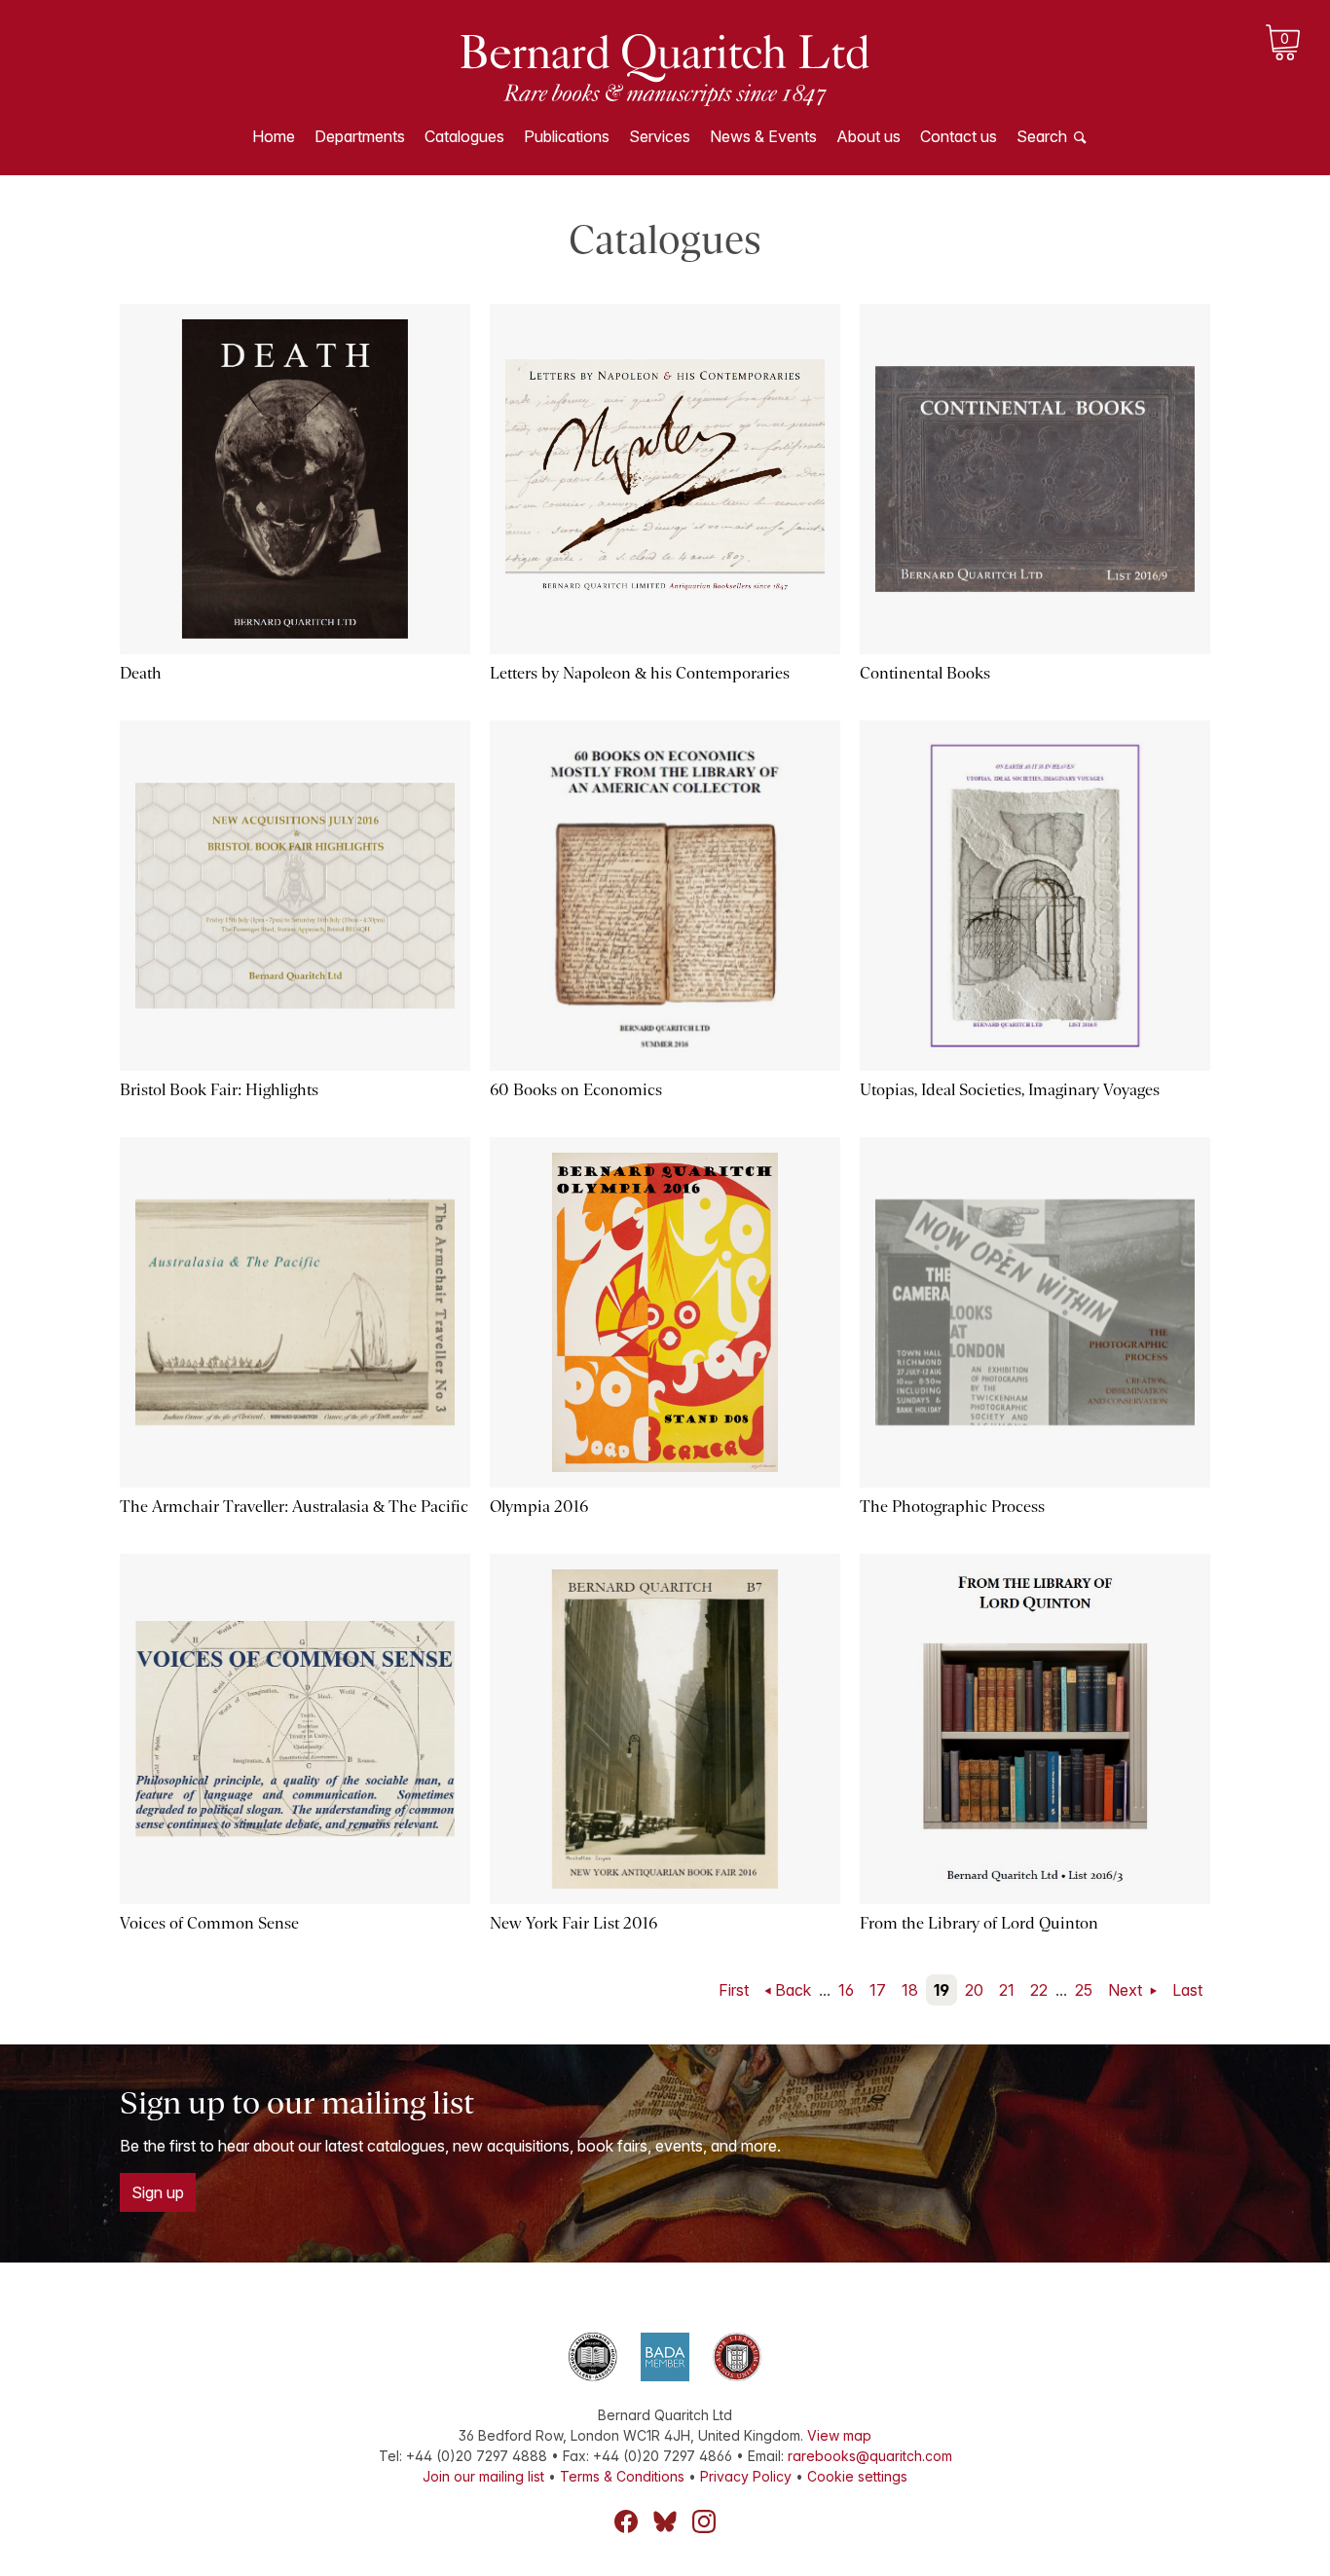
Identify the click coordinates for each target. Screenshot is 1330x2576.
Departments (360, 136)
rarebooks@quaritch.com (870, 2456)
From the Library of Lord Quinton (979, 1923)
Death (141, 673)
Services (660, 136)
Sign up (158, 2192)
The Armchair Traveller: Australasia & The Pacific (294, 1507)
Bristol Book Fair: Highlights (219, 1090)
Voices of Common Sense (209, 1923)
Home (274, 136)
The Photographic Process (952, 1507)
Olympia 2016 (539, 1507)
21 (1007, 1990)
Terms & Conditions (622, 2476)
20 (974, 1990)
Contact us (959, 136)
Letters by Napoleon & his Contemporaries (640, 673)
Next (1127, 1990)
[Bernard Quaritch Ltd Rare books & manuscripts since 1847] (665, 68)
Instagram (704, 2521)
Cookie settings (857, 2476)
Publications (567, 136)
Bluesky (665, 2521)
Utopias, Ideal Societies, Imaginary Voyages (1010, 1090)
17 (878, 1990)
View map (839, 2435)
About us (868, 136)
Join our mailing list (483, 2476)
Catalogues (464, 136)
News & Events (763, 136)
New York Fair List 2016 (573, 1923)
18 (910, 1990)
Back (793, 1990)
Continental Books (925, 673)
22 (1039, 1990)
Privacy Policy (746, 2476)
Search (1042, 136)
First (734, 1990)
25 (1084, 1990)
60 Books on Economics (576, 1090)
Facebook (626, 2521)
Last (1187, 1990)
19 (942, 1990)
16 (846, 1990)
